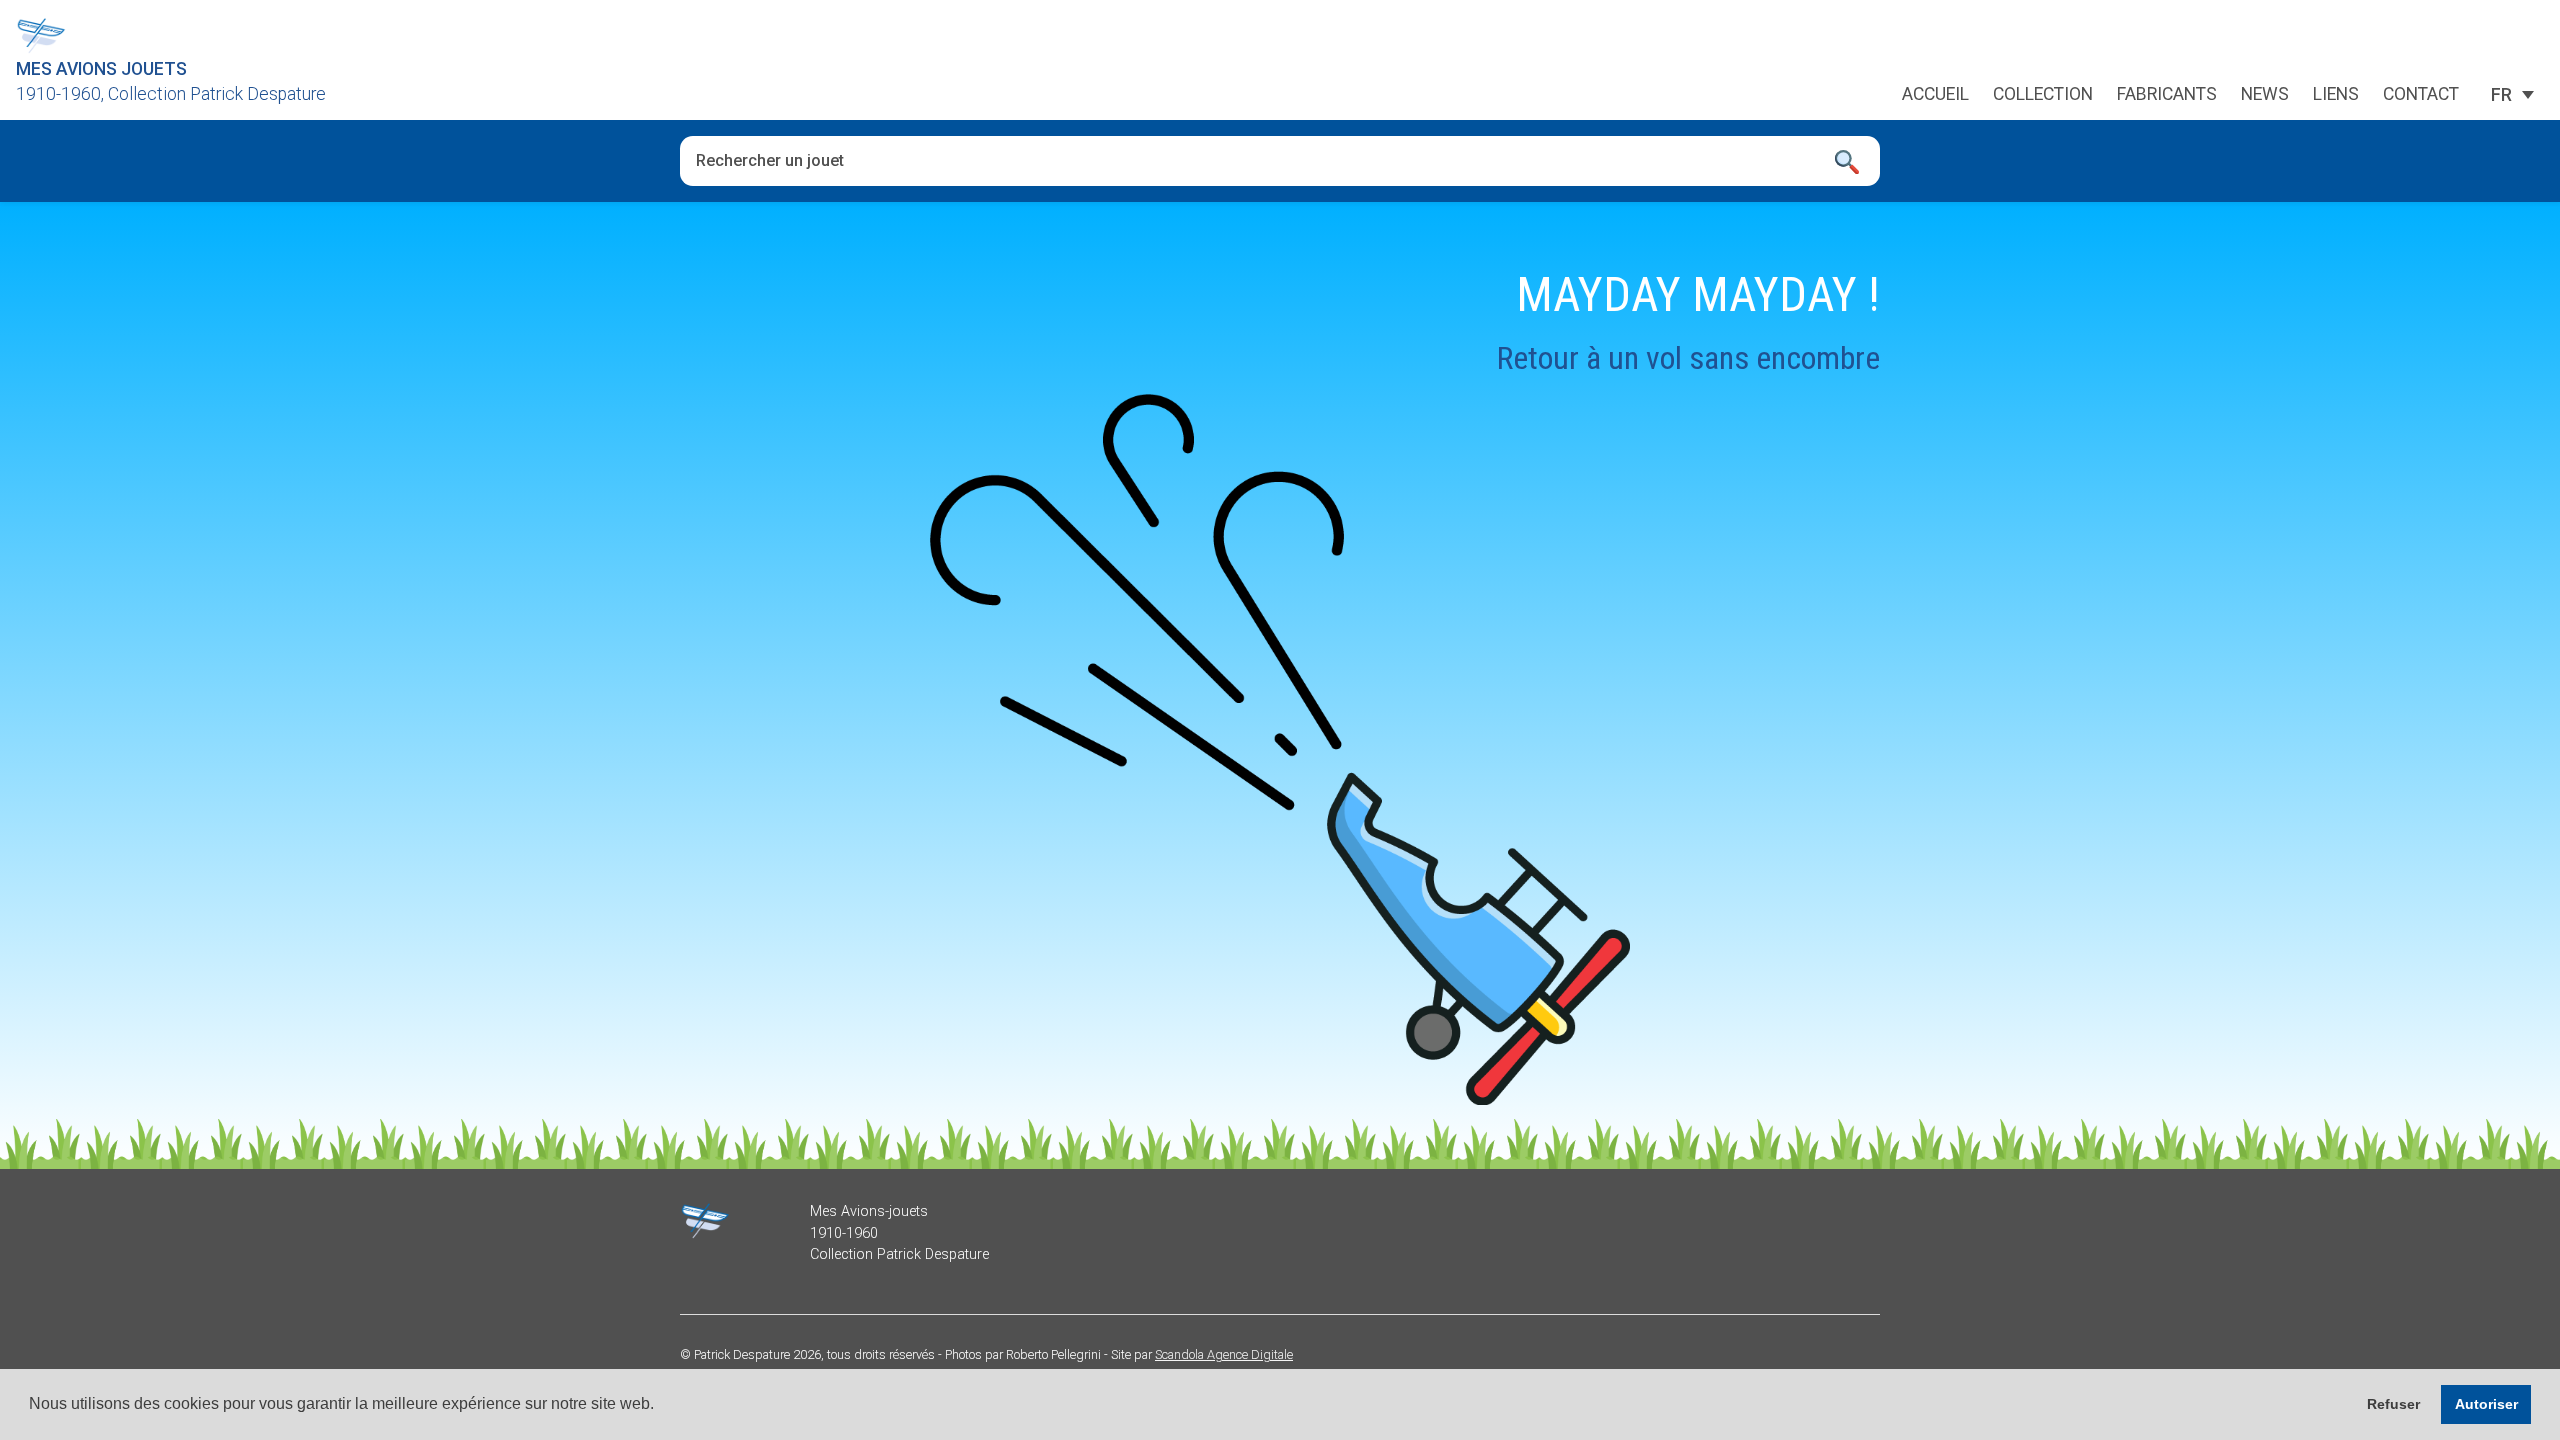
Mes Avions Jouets (101, 69)
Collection (2043, 95)
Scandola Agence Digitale (1224, 1354)
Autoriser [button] (2486, 1404)
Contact (2421, 95)
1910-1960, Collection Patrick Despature (171, 94)
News (2265, 95)
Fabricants (2167, 95)
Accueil (1935, 95)
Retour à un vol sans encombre (1688, 358)
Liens (2336, 95)
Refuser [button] (2393, 1404)
